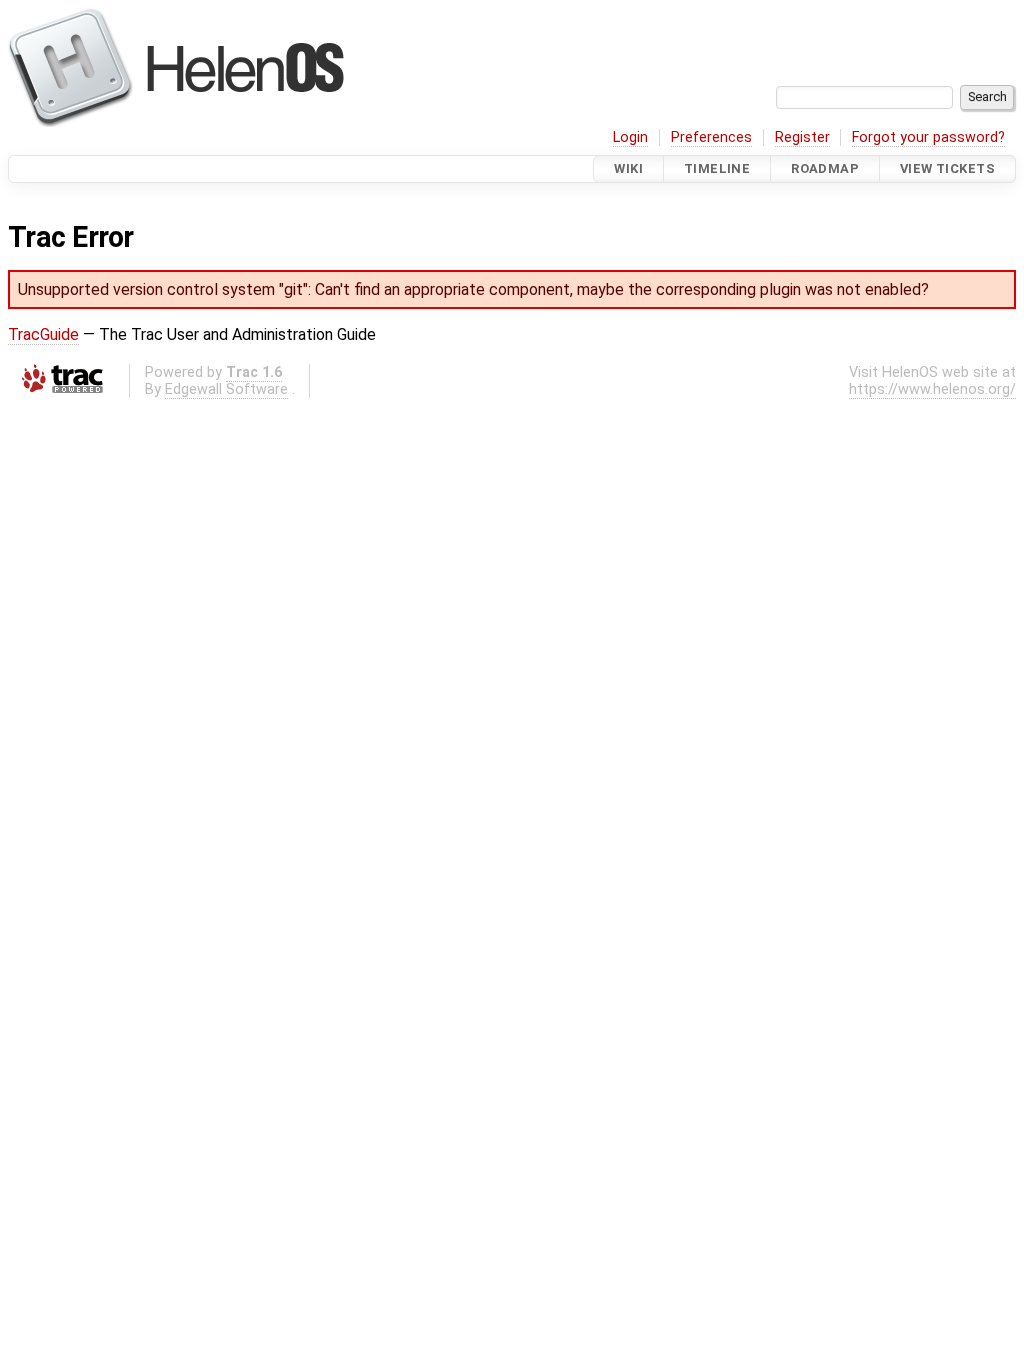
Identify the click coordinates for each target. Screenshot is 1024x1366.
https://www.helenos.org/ (932, 389)
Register (802, 137)
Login (630, 137)
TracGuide (43, 334)
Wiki (628, 168)
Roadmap (825, 168)
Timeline (717, 168)
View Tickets (947, 168)
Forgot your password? (928, 137)
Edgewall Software (226, 389)
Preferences (711, 137)
